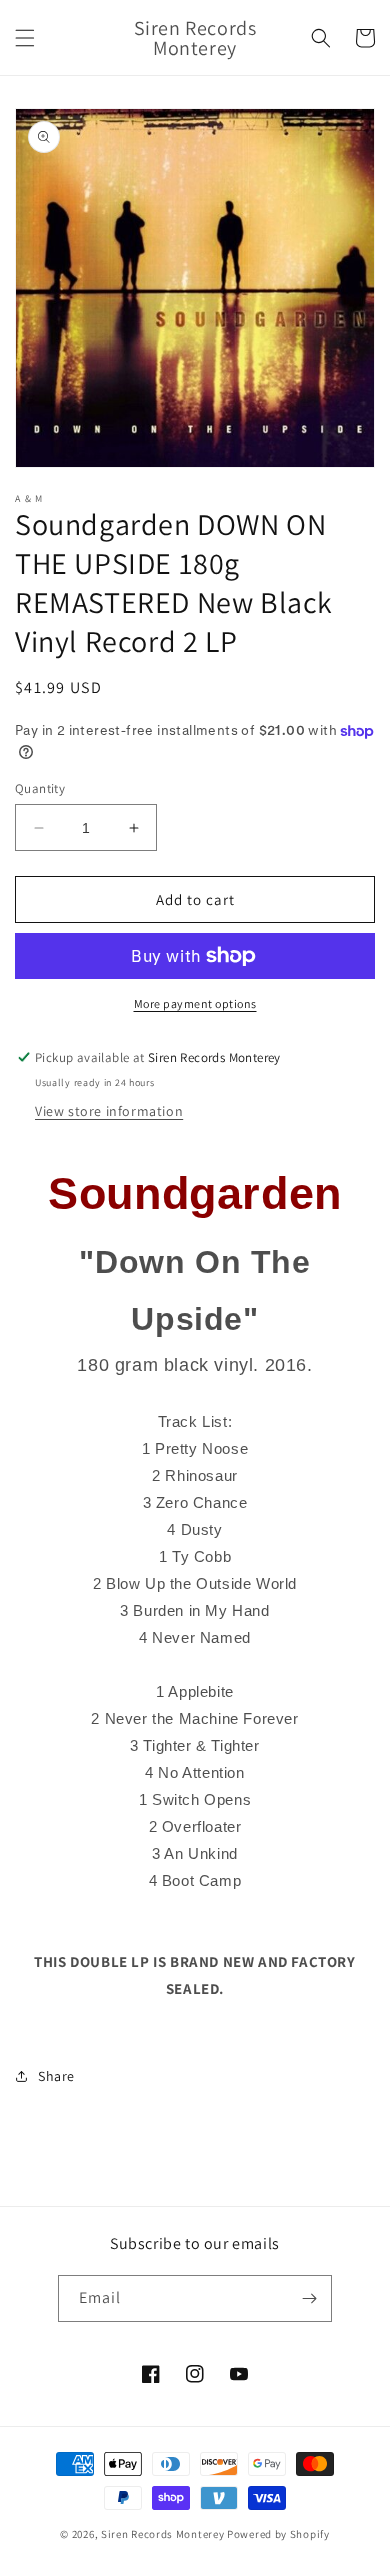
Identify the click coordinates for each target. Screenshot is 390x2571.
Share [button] (56, 2076)
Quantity (40, 788)
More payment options (195, 1003)
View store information (109, 1111)
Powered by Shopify (278, 2534)
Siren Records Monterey (162, 2534)
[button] (25, 38)
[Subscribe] (309, 2298)
